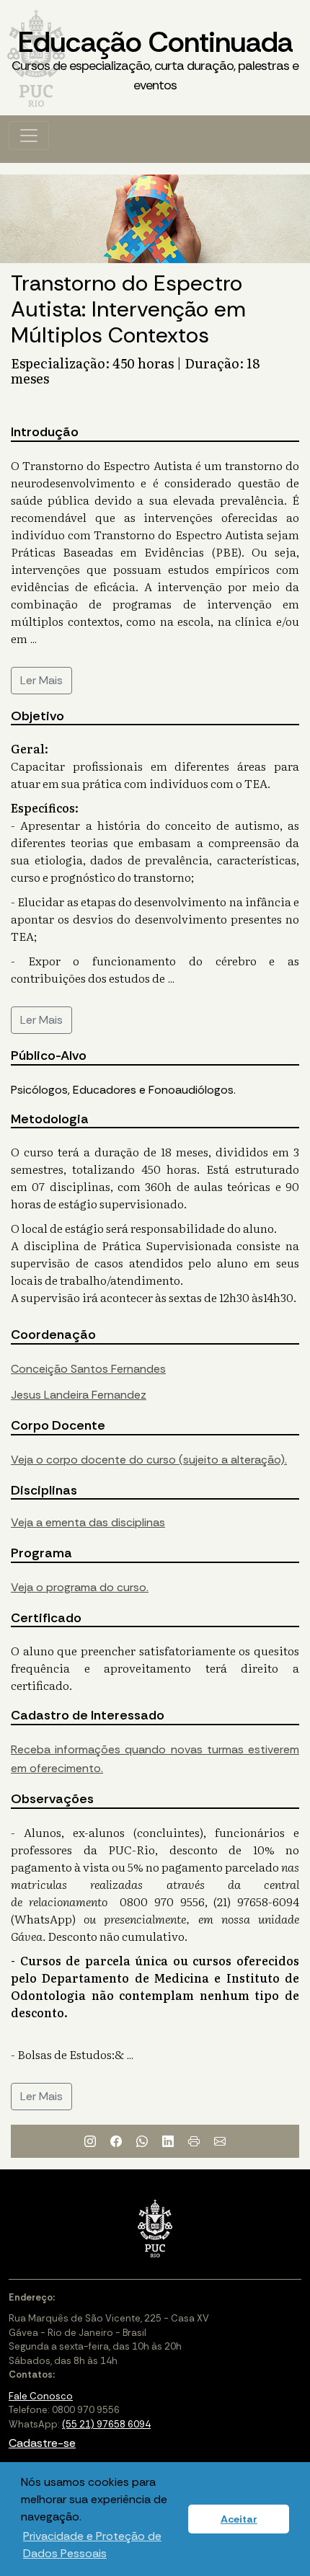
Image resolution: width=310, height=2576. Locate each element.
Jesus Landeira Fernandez (79, 1395)
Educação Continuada (155, 58)
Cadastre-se (42, 2443)
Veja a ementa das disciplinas (88, 1522)
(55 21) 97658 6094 (106, 2424)
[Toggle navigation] (29, 136)
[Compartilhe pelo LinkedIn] (168, 2141)
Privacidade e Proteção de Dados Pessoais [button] (92, 2545)
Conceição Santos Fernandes (88, 1369)
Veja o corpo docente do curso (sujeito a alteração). (149, 1460)
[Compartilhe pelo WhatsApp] (142, 2141)
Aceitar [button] (239, 2519)
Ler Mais (41, 680)
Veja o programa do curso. (80, 1587)
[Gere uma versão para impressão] (194, 2141)
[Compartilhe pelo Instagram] (90, 2141)
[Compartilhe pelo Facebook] (116, 2141)
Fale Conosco (41, 2396)
